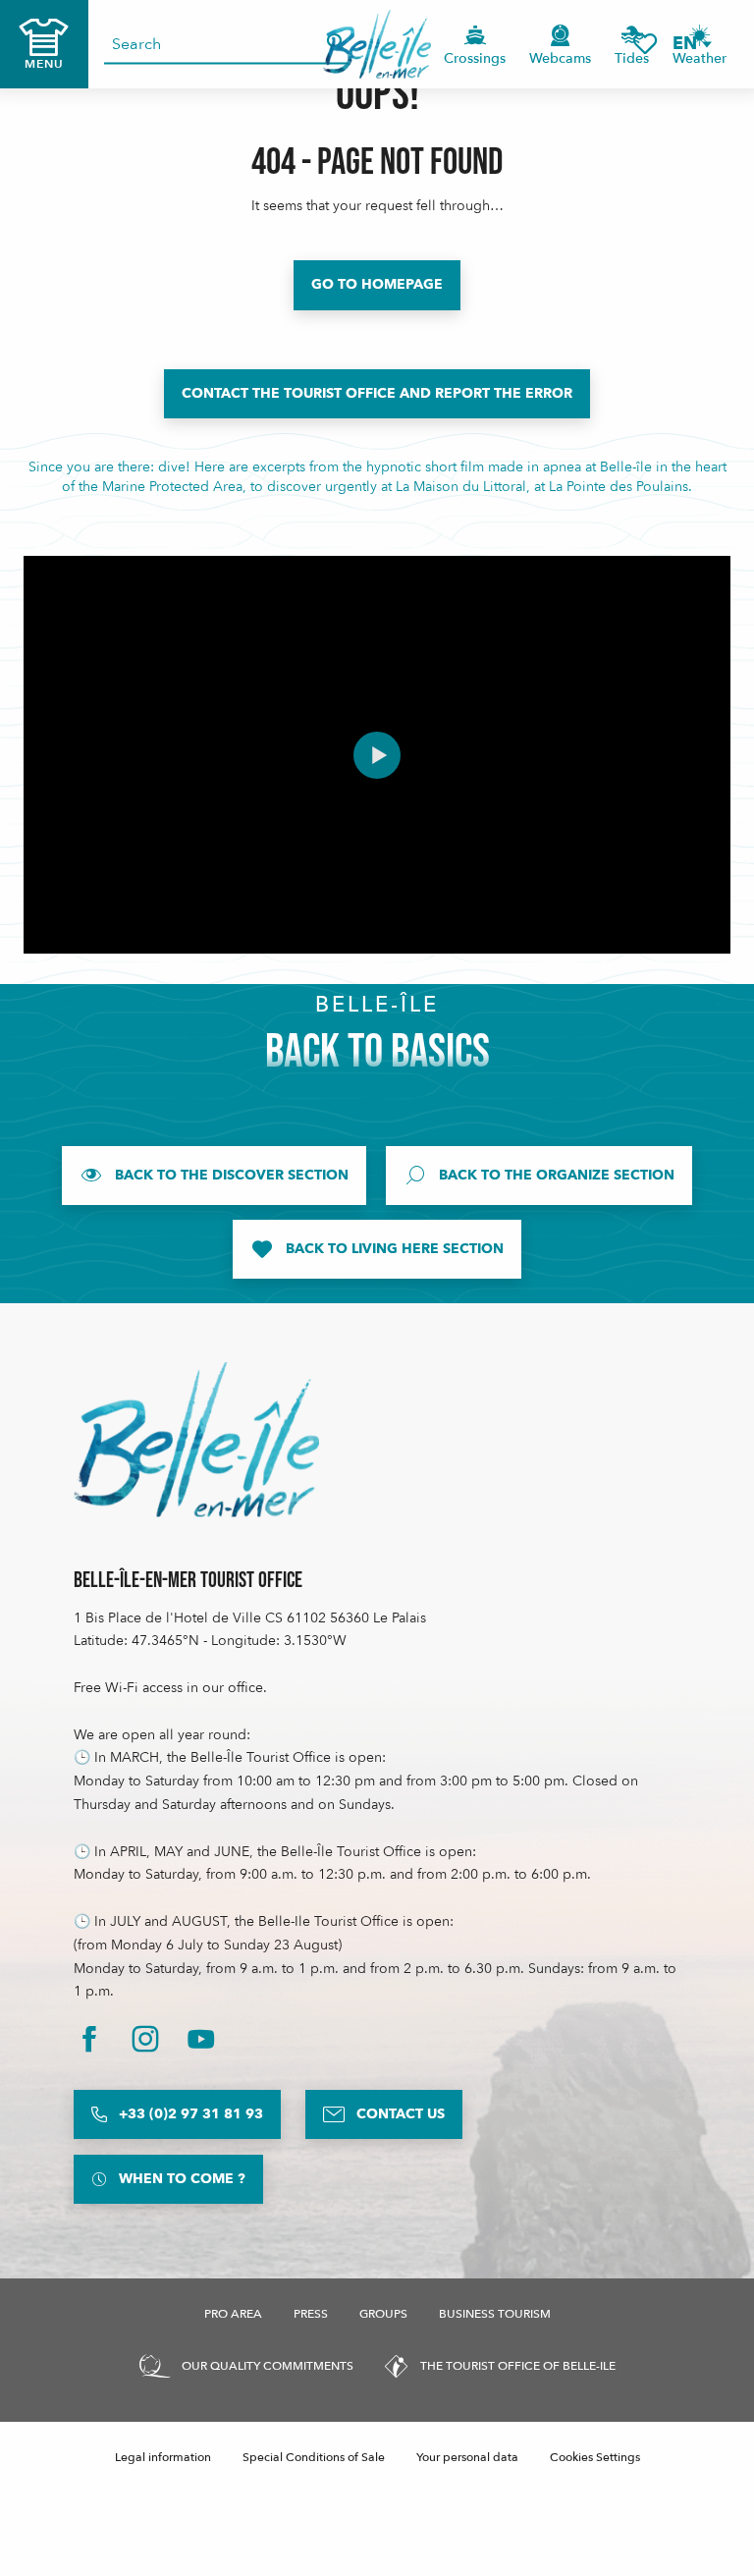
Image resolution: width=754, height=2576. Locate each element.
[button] (691, 44)
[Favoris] (645, 44)
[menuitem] (377, 44)
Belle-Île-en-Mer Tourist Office (188, 1581)
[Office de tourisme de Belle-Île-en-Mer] (196, 1440)
